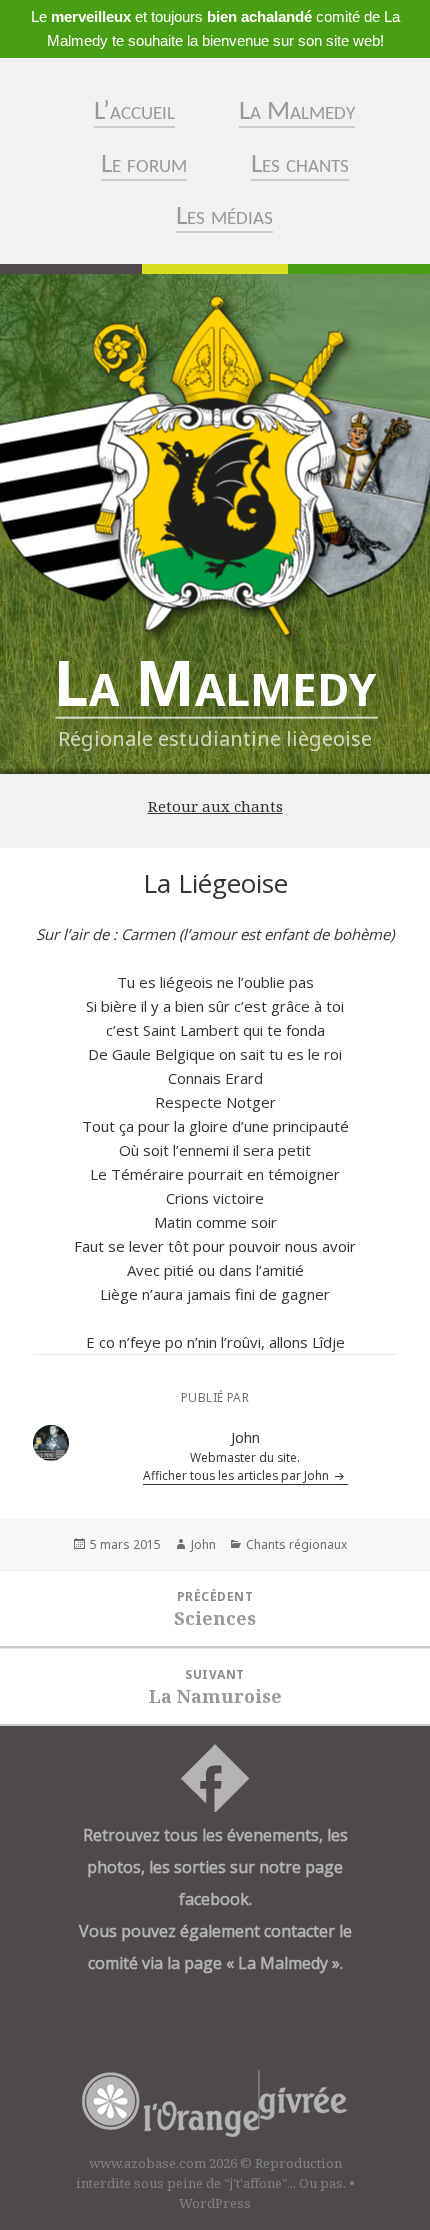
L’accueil (134, 112)
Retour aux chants (215, 806)
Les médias (224, 217)
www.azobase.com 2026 (163, 2163)
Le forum (144, 165)
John (203, 1544)
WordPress (215, 2203)
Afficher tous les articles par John (237, 1475)
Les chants (300, 165)
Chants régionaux (296, 1544)
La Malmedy (297, 112)
